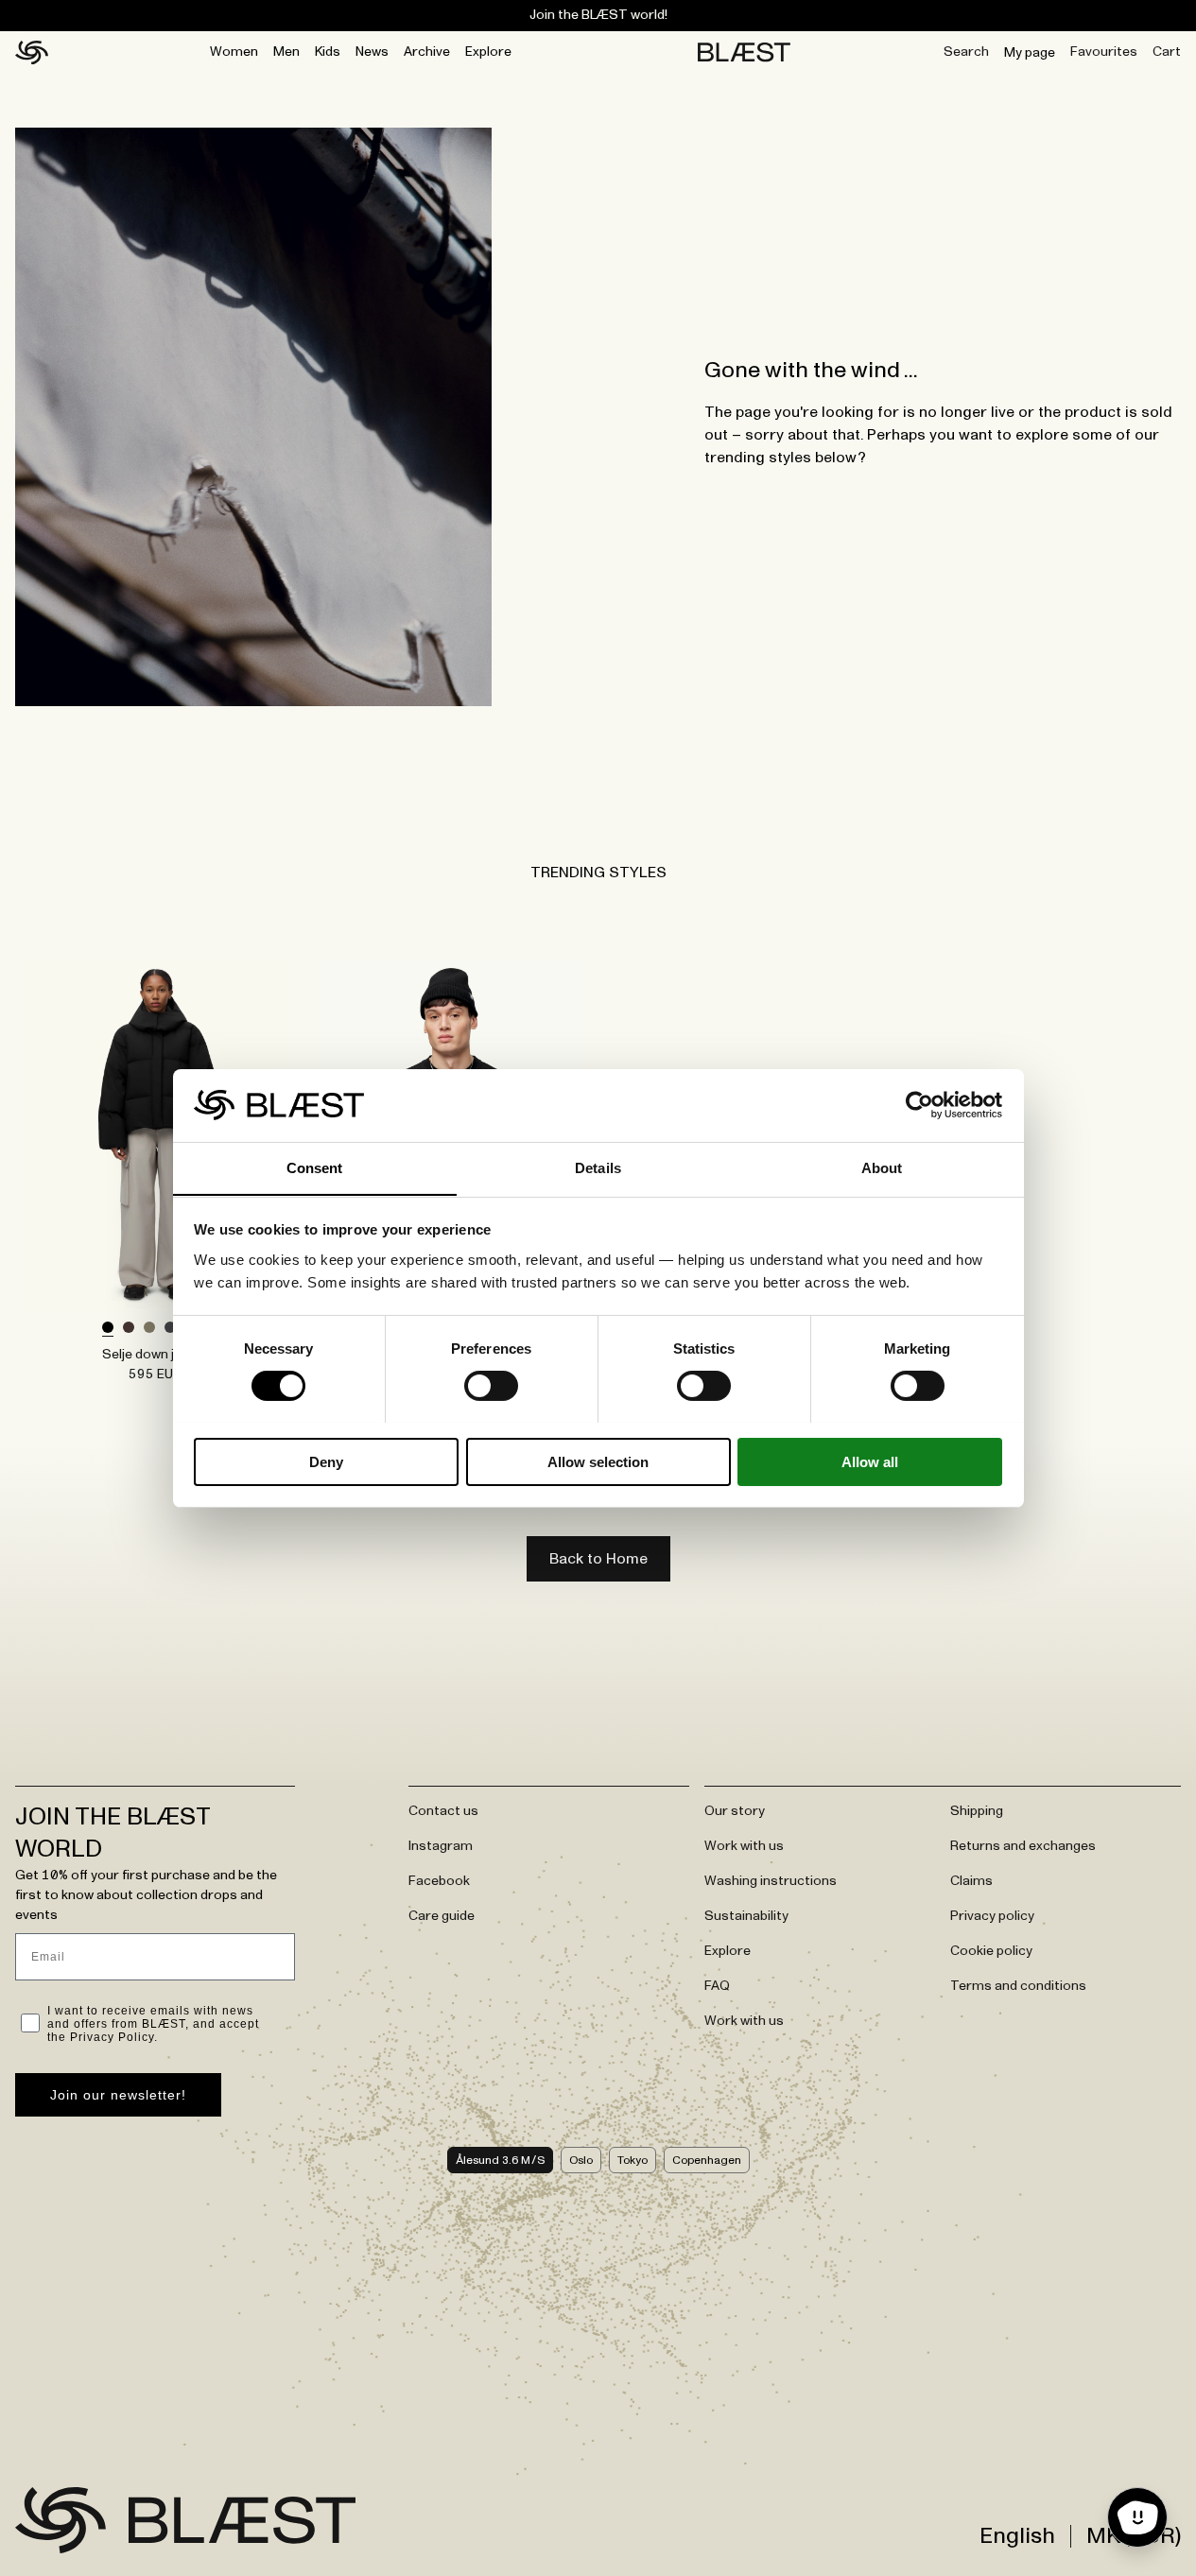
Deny (326, 1461)
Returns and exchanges (1023, 1846)
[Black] (108, 1328)
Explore (488, 52)
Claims (971, 1881)
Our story (735, 1811)
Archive (427, 52)
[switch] (491, 1386)
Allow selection (598, 1461)
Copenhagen (707, 2160)
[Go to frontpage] (61, 2520)
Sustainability (746, 1916)
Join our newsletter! (118, 2095)
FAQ (717, 1986)
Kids (328, 52)
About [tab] (882, 1167)
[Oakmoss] (149, 1328)
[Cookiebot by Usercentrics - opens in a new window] (919, 1105)
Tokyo (633, 2160)
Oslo (581, 2160)
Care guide (442, 1916)
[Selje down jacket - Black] (155, 1135)
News (372, 52)
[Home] (32, 53)
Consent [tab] (315, 1167)
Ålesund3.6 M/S (500, 2160)
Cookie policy (991, 1951)
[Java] (129, 1328)
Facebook (439, 1881)
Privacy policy (992, 1916)
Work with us (744, 1846)
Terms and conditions (1018, 1986)
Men (286, 52)
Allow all (870, 1461)
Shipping (977, 1811)
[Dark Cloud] (170, 1328)
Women (234, 52)
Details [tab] (598, 1167)
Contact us (443, 1811)
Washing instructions (771, 1881)
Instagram (441, 1846)
